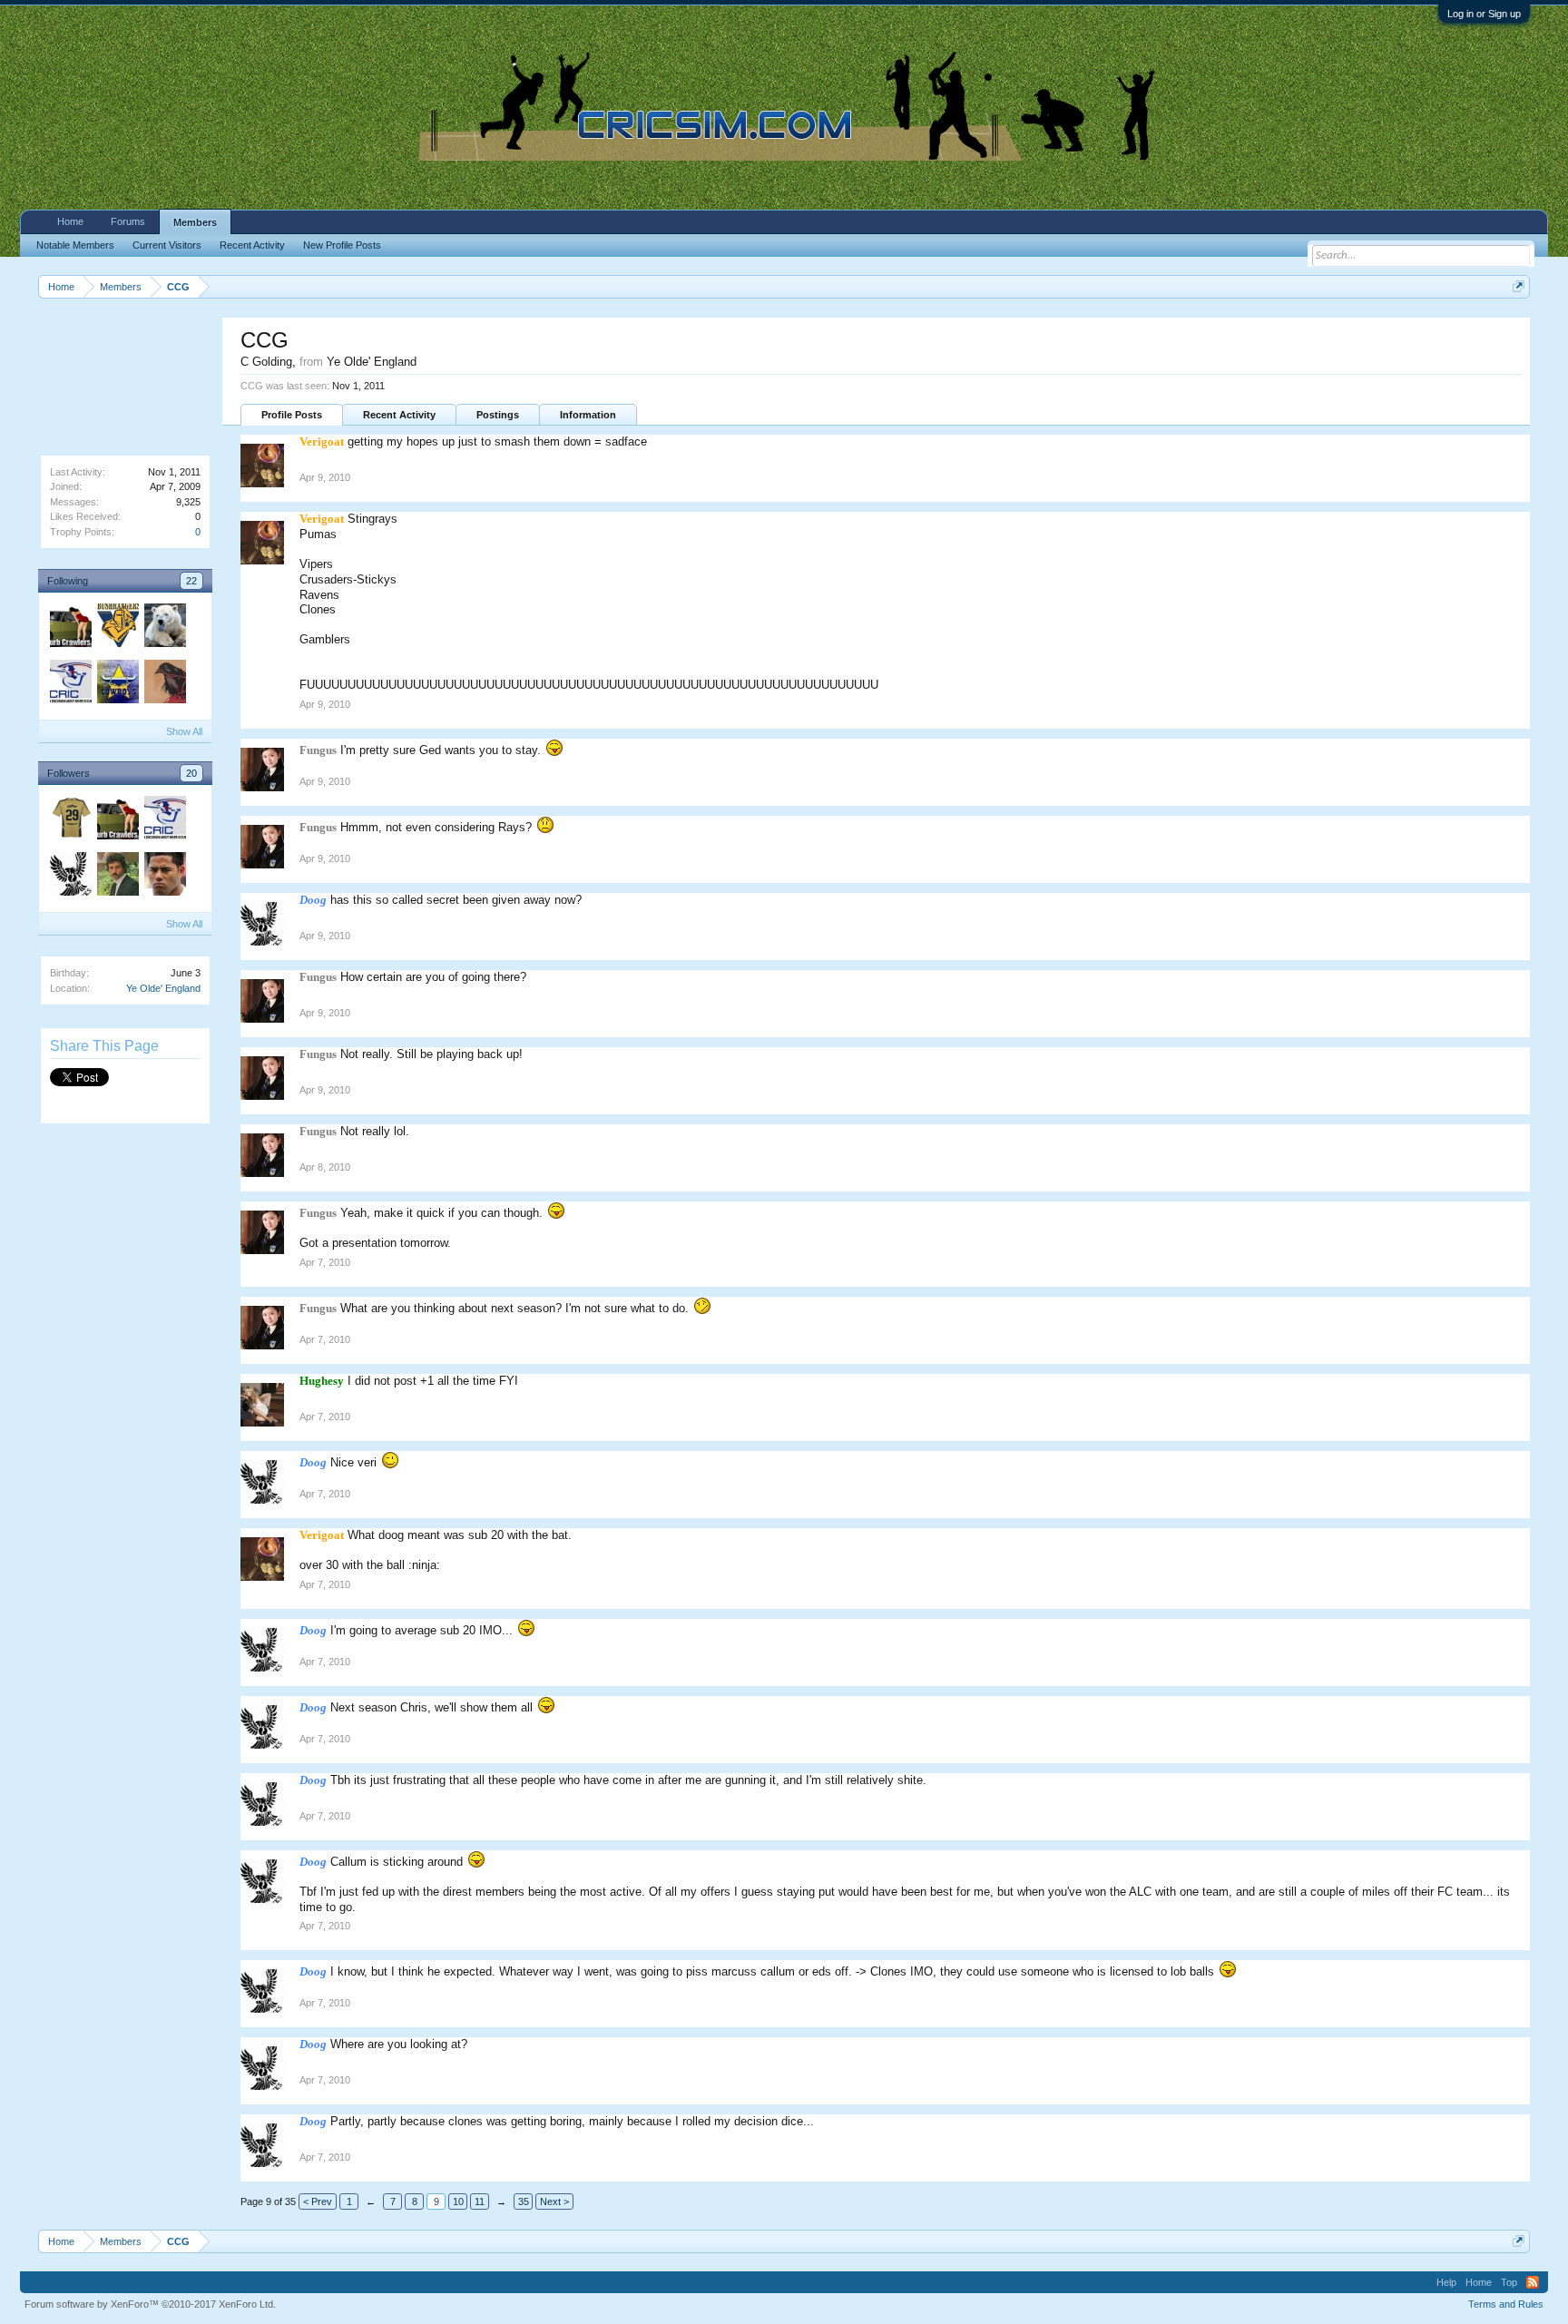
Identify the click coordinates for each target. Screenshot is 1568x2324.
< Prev (318, 2201)
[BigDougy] (70, 820)
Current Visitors (167, 245)
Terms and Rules (1506, 2304)
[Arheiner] (164, 684)
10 (458, 2201)
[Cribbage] (117, 628)
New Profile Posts (342, 245)
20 (191, 773)
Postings (498, 415)
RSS (1533, 2282)
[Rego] (164, 628)
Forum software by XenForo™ (150, 2304)
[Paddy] (117, 684)
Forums (128, 221)
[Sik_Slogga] (164, 877)
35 (524, 2201)
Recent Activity (399, 415)
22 (191, 581)
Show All (184, 731)
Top (1509, 2282)
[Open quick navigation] (1519, 286)
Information (588, 415)
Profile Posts (292, 415)
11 (480, 2201)
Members (195, 222)
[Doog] (70, 877)
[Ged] (70, 684)
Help (1446, 2282)
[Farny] (70, 628)
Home (70, 221)
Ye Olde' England (163, 988)
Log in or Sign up (1484, 14)
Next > (554, 2201)
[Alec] (117, 877)
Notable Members (75, 245)
